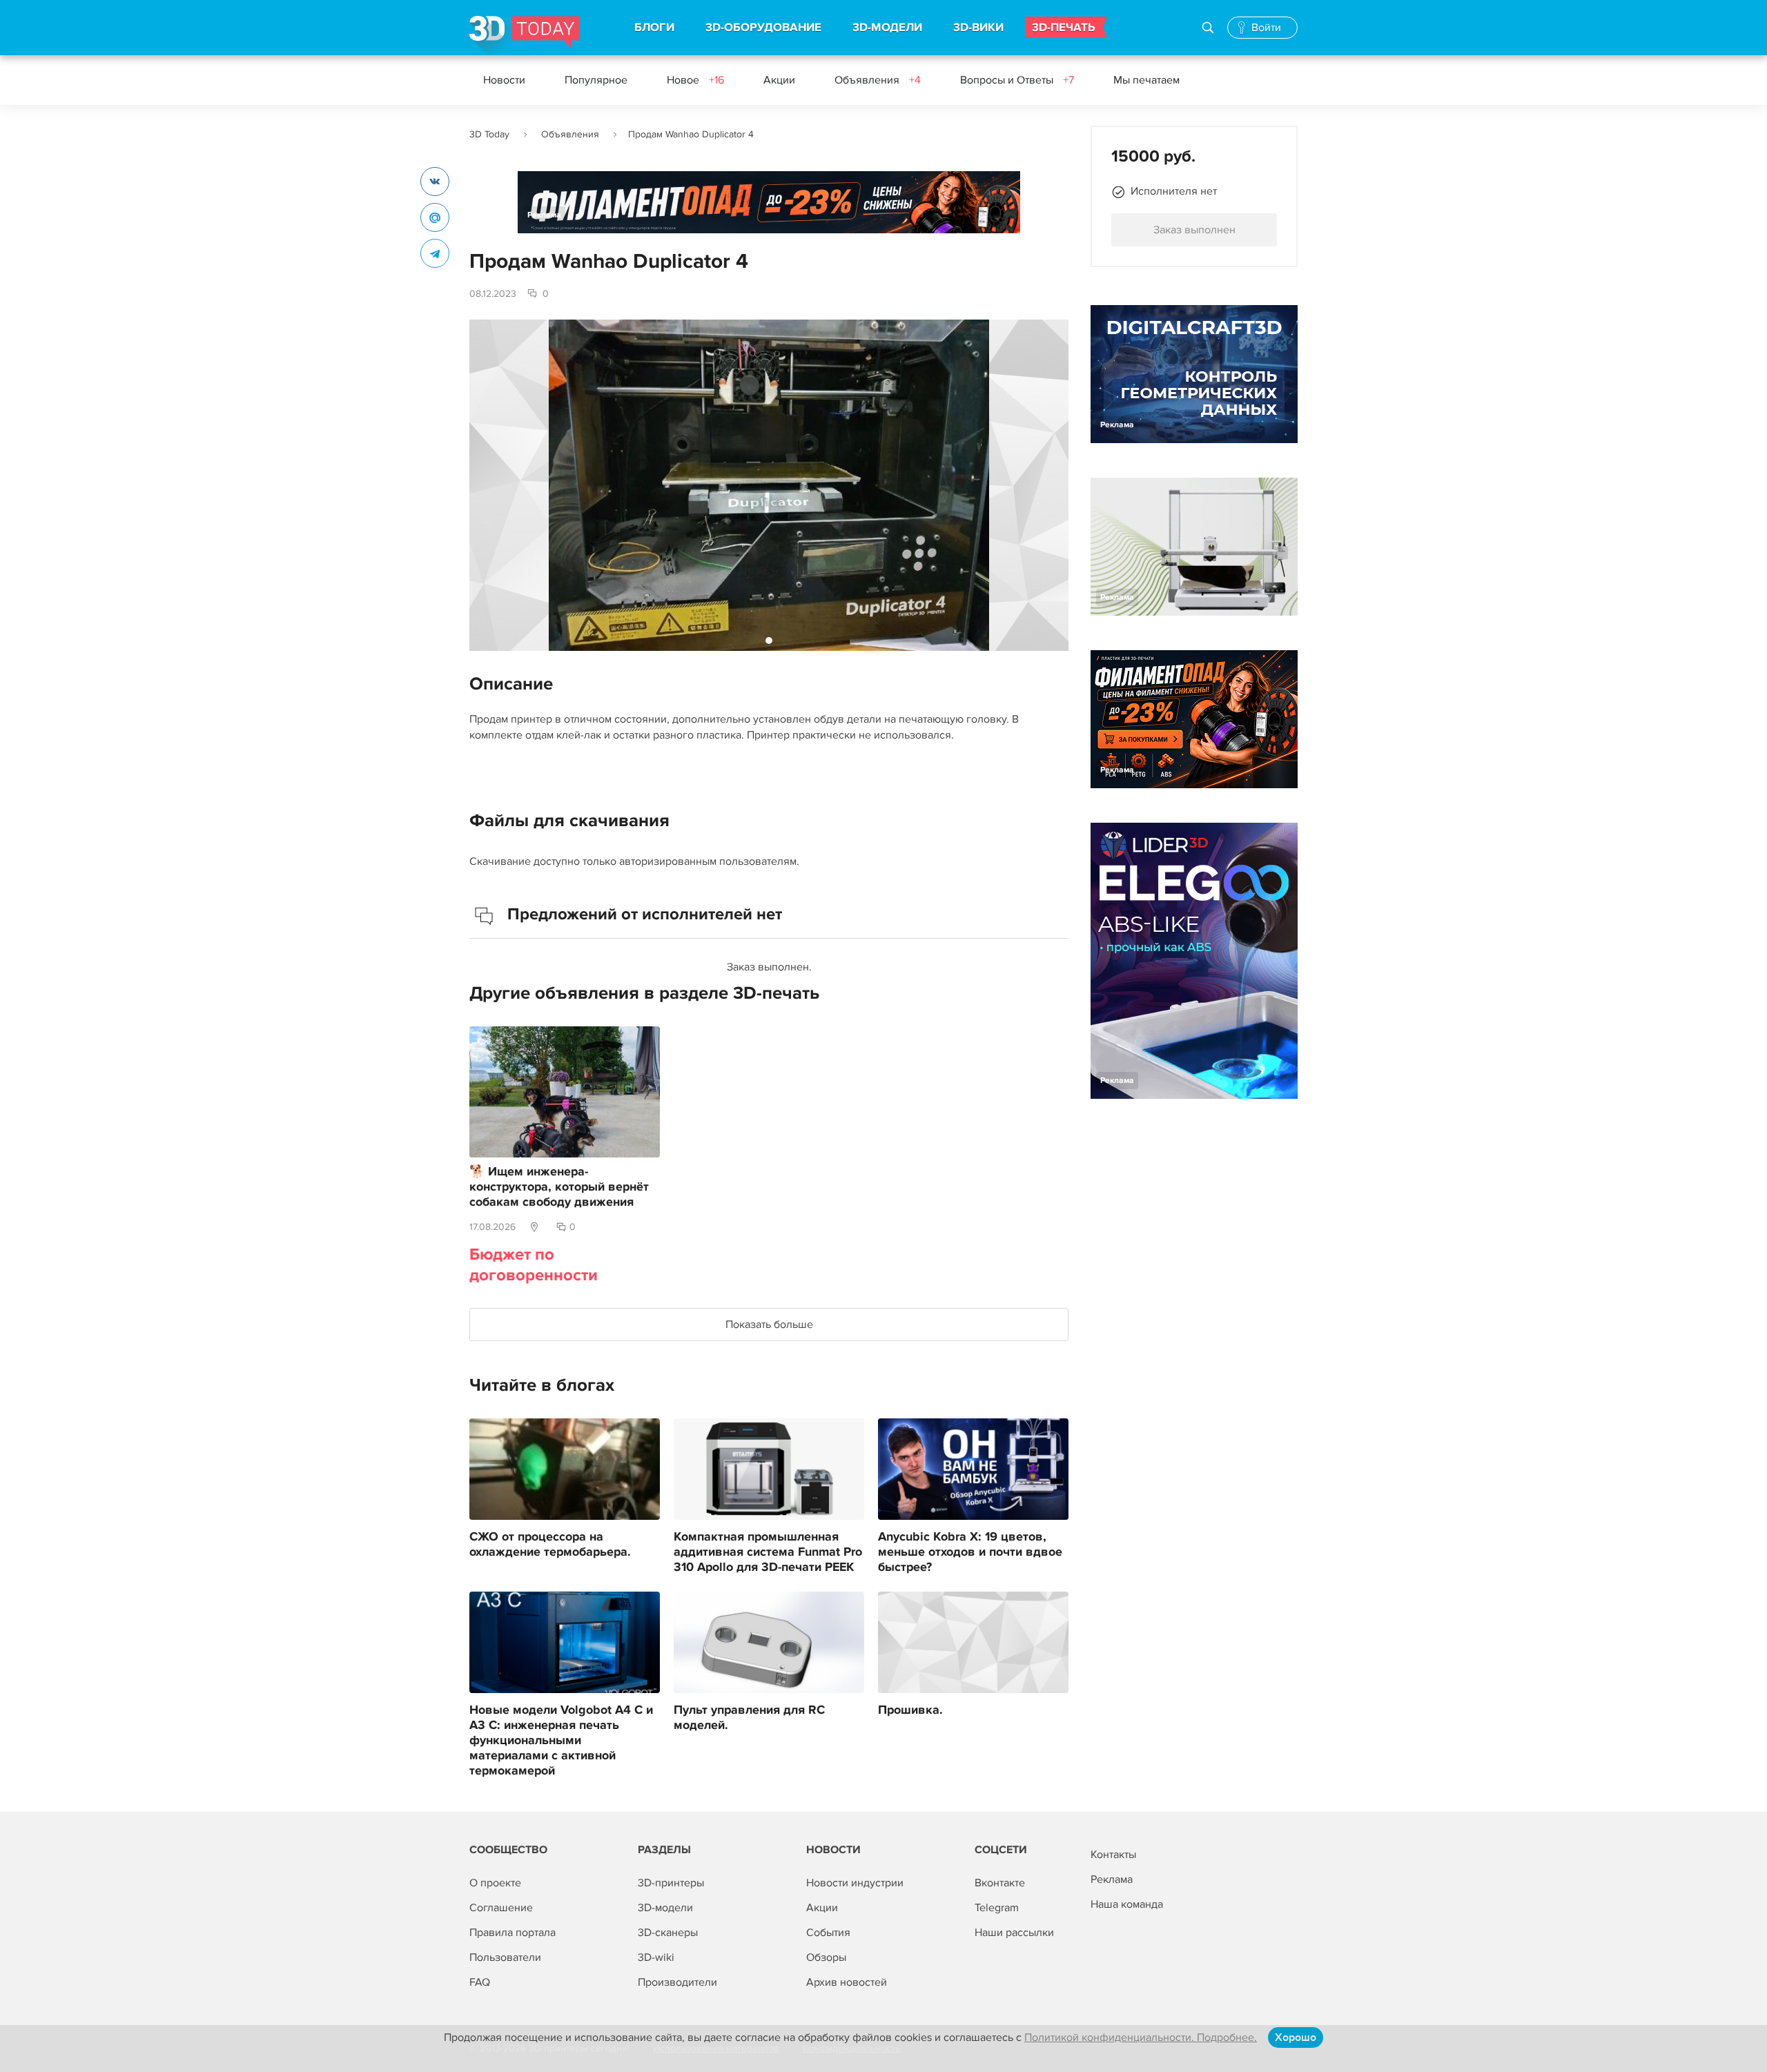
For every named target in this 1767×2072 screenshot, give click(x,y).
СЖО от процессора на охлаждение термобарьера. (550, 1545)
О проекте (495, 1883)
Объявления (878, 80)
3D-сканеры (668, 1933)
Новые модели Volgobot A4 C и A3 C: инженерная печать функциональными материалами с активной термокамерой (561, 1741)
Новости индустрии (855, 1883)
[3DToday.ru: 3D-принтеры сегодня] (524, 36)
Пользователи (505, 1957)
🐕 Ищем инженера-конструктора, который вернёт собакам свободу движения (559, 1187)
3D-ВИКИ (978, 28)
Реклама (544, 215)
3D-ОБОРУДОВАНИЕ (763, 28)
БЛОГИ (654, 28)
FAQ (480, 1982)
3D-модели (665, 1908)
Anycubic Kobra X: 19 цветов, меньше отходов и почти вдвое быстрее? (970, 1552)
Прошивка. (910, 1710)
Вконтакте (1000, 1883)
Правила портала (512, 1933)
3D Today (489, 134)
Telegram (997, 1908)
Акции (779, 80)
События (828, 1933)
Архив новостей (847, 1982)
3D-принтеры (671, 1883)
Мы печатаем (1146, 80)
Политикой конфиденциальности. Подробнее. (1141, 2037)
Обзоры (826, 1957)
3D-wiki (656, 1957)
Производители (677, 1982)
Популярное (596, 80)
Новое (695, 80)
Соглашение (501, 1908)
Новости (504, 80)
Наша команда (1127, 1904)
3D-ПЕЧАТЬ (1064, 28)
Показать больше (769, 1325)
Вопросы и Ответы (1017, 80)
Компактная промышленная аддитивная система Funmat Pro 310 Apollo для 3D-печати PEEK (768, 1552)
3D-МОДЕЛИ (887, 28)
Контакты (1113, 1855)
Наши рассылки (1014, 1933)
